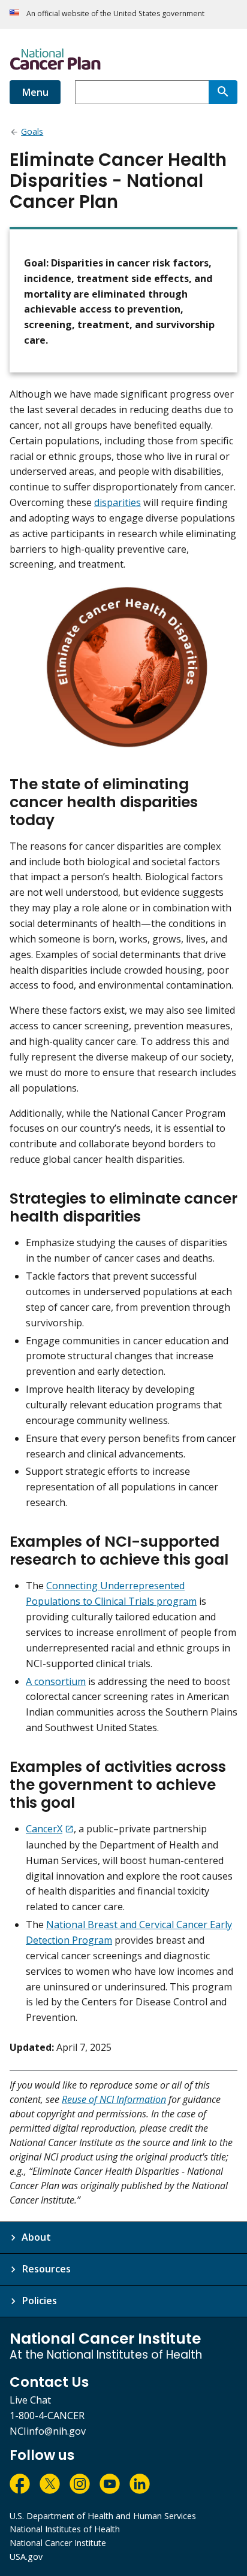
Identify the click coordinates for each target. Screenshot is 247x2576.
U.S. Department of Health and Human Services (103, 2516)
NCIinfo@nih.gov (48, 2431)
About (36, 2237)
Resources (46, 2269)
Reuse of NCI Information (114, 2099)
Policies (39, 2301)
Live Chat (30, 2400)
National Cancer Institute (58, 2543)
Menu (35, 92)
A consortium (56, 1681)
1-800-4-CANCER (47, 2416)
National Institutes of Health (65, 2529)
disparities (118, 502)
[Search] (223, 92)
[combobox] (142, 92)
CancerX (44, 1829)
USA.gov (26, 2557)
